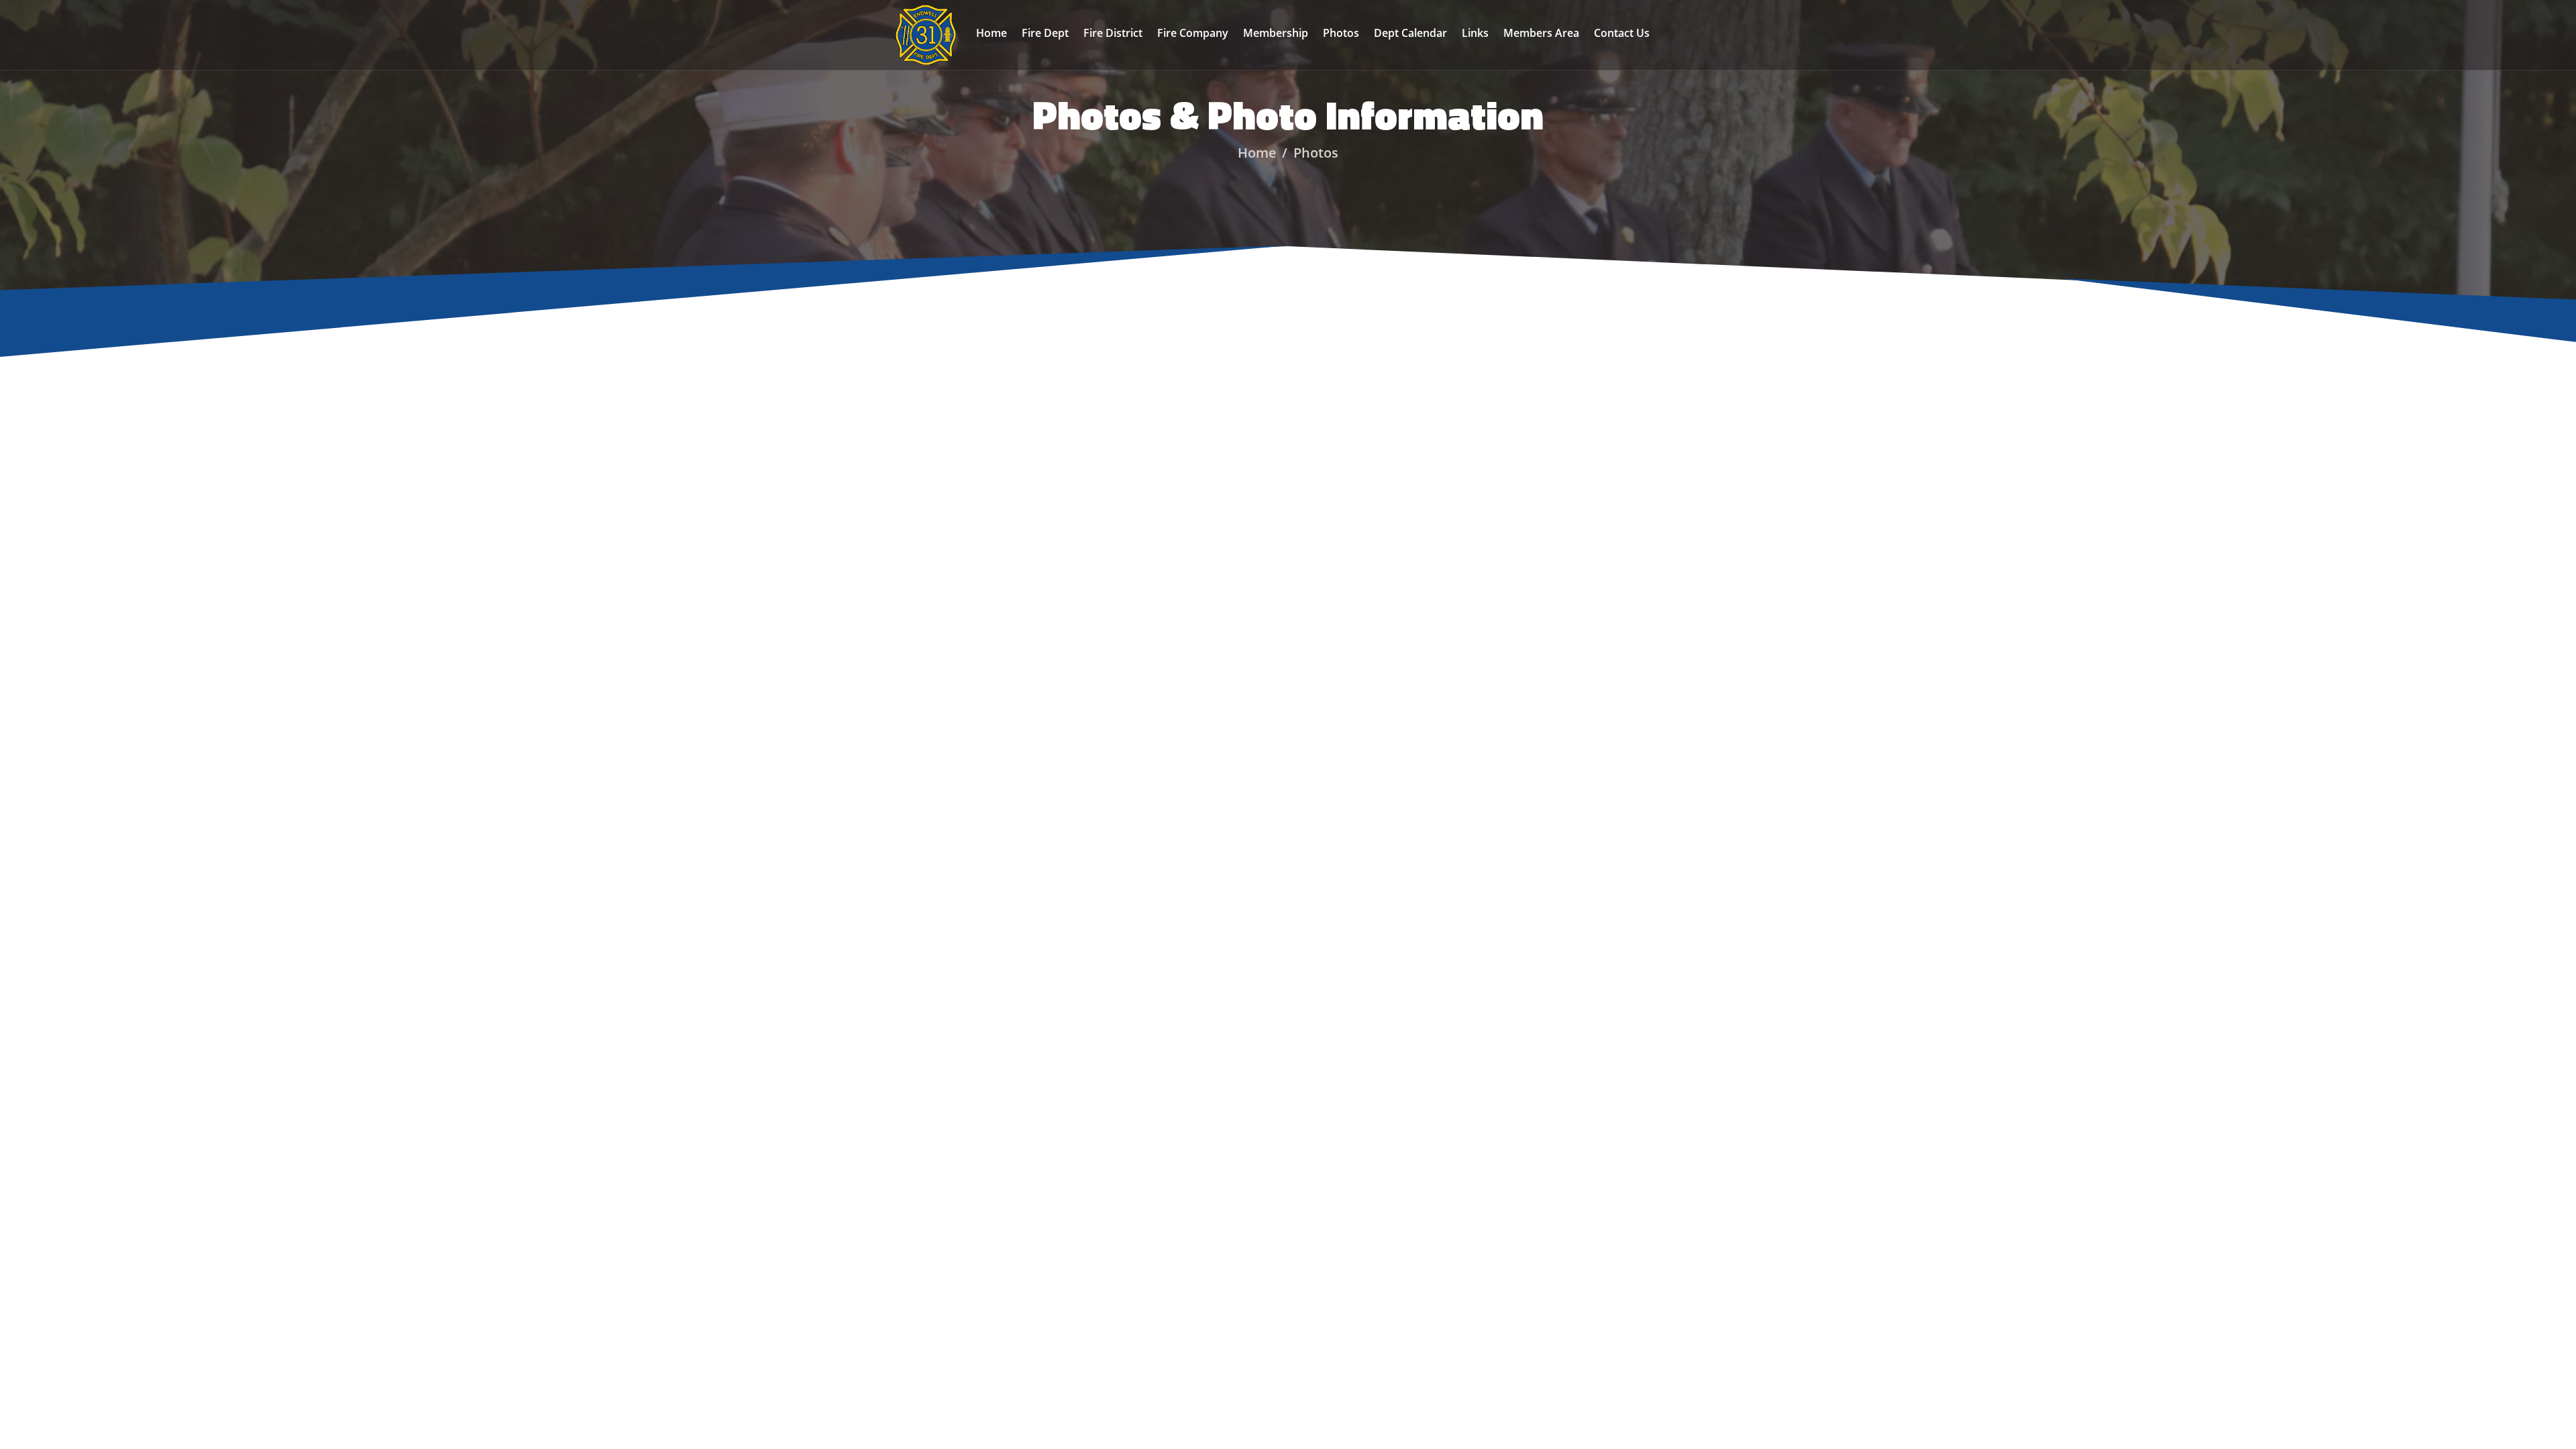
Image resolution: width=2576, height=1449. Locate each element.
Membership (1276, 33)
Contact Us (1622, 33)
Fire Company (1193, 33)
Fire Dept (1045, 33)
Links (1475, 33)
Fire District (1113, 33)
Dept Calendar (1410, 33)
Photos (1341, 33)
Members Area (1541, 33)
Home (991, 33)
